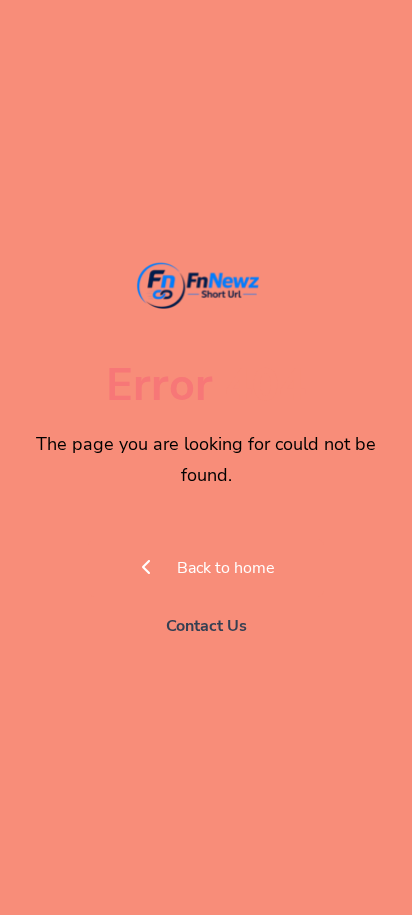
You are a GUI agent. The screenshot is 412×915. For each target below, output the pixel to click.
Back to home (224, 568)
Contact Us (206, 626)
